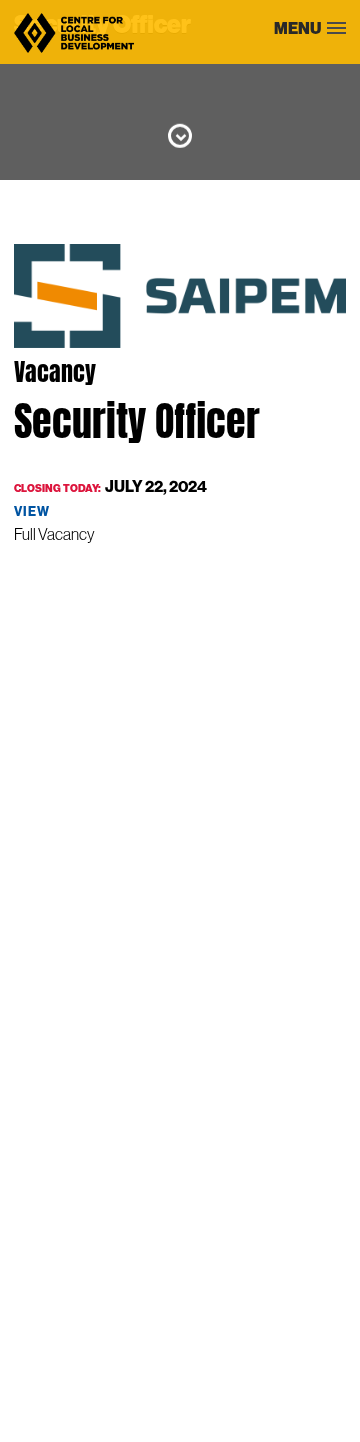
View (32, 511)
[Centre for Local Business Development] (74, 51)
